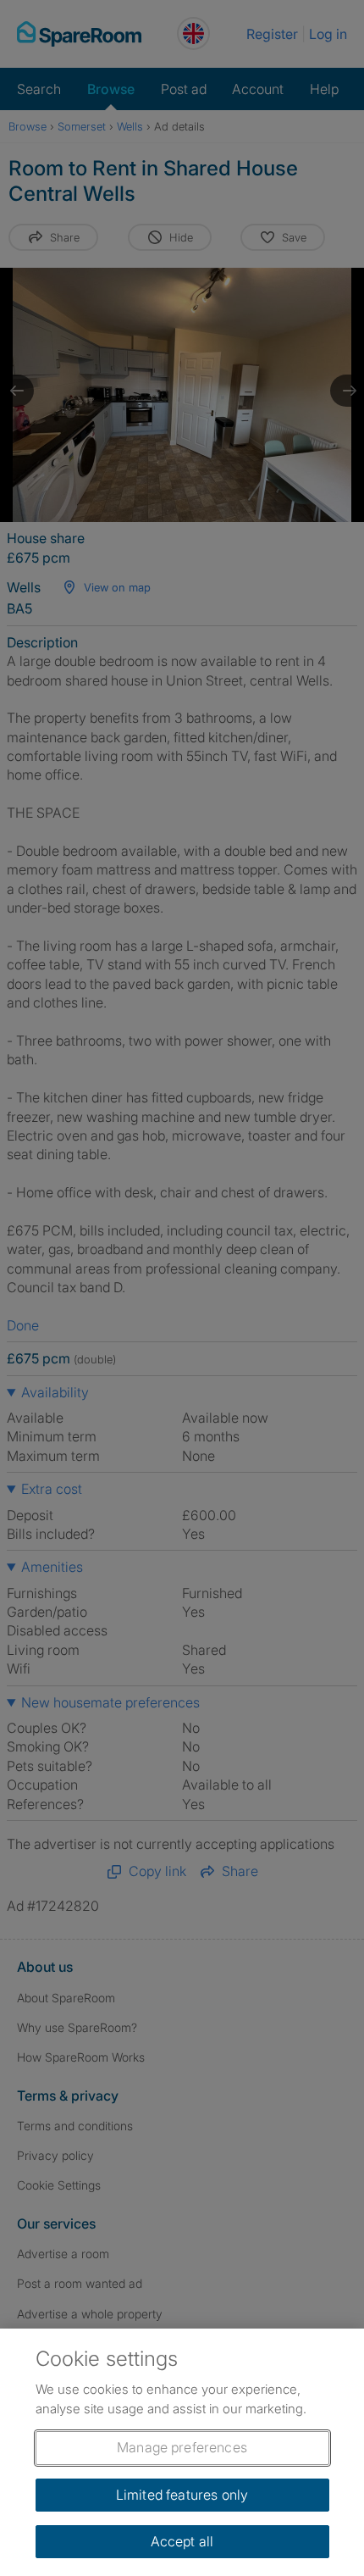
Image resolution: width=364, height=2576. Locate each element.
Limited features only (182, 2495)
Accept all (182, 2541)
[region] (182, 2452)
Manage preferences (182, 2447)
